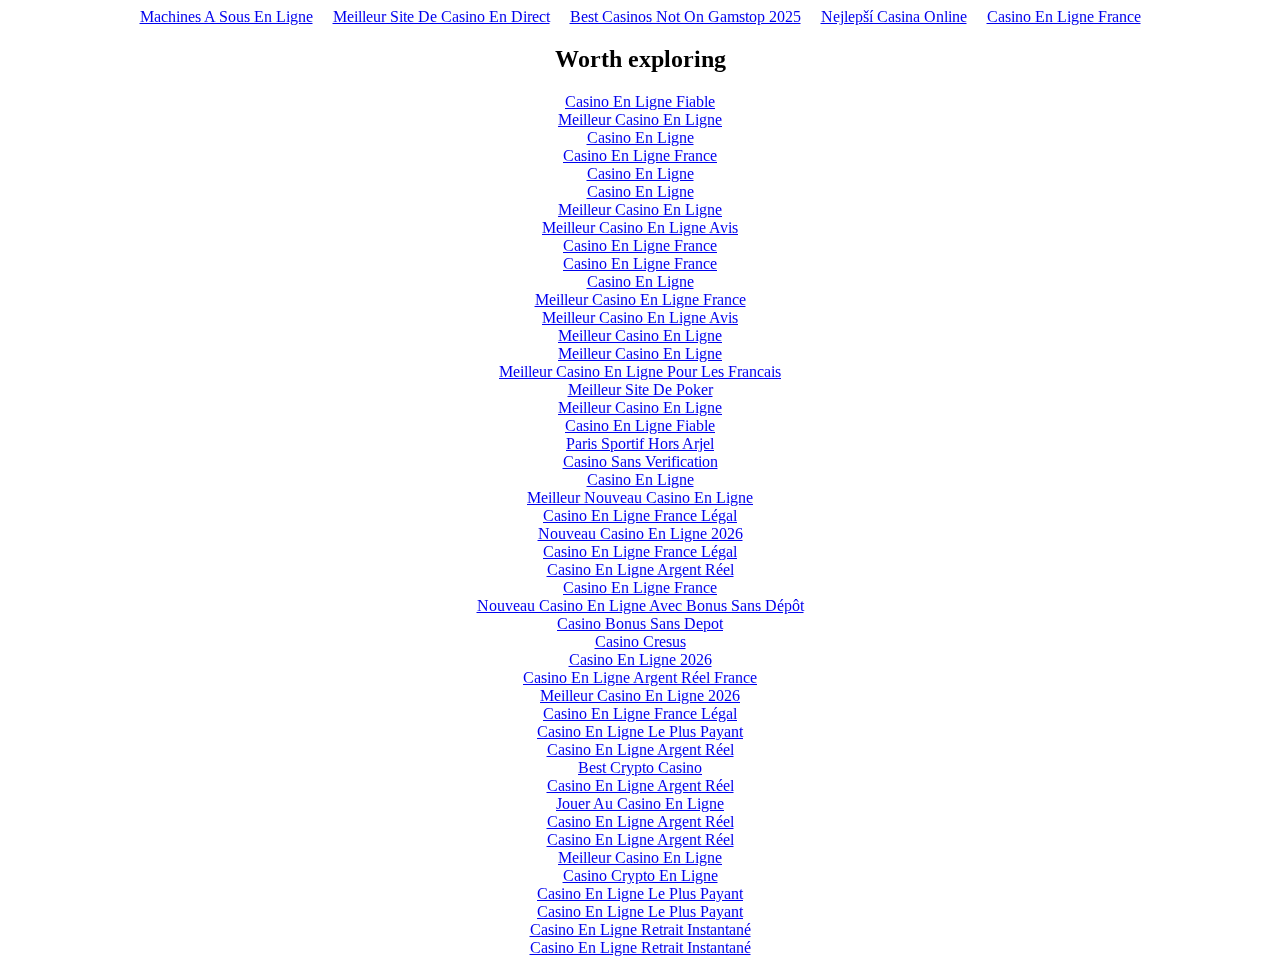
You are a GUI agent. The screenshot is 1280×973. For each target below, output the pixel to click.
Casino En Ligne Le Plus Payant (640, 731)
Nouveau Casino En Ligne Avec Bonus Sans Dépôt (640, 605)
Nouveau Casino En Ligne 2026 (640, 533)
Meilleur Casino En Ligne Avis (640, 227)
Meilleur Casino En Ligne (640, 119)
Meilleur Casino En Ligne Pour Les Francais (640, 371)
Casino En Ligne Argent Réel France (640, 677)
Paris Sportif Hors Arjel (640, 443)
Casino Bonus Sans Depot (640, 623)
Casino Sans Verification (640, 461)
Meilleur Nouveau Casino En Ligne (640, 497)
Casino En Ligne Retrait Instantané (640, 929)
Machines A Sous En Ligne (226, 16)
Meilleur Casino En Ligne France (640, 299)
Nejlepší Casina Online (894, 16)
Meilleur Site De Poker (640, 389)
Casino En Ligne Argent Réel (640, 569)
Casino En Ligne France (1064, 16)
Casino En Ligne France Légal (640, 515)
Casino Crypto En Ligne (640, 875)
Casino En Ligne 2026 (640, 659)
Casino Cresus (640, 641)
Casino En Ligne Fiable (640, 101)
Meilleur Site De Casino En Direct (441, 16)
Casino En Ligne (640, 137)
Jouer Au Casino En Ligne (640, 803)
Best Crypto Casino (640, 767)
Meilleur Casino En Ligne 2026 (640, 695)
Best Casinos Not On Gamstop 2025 (685, 16)
